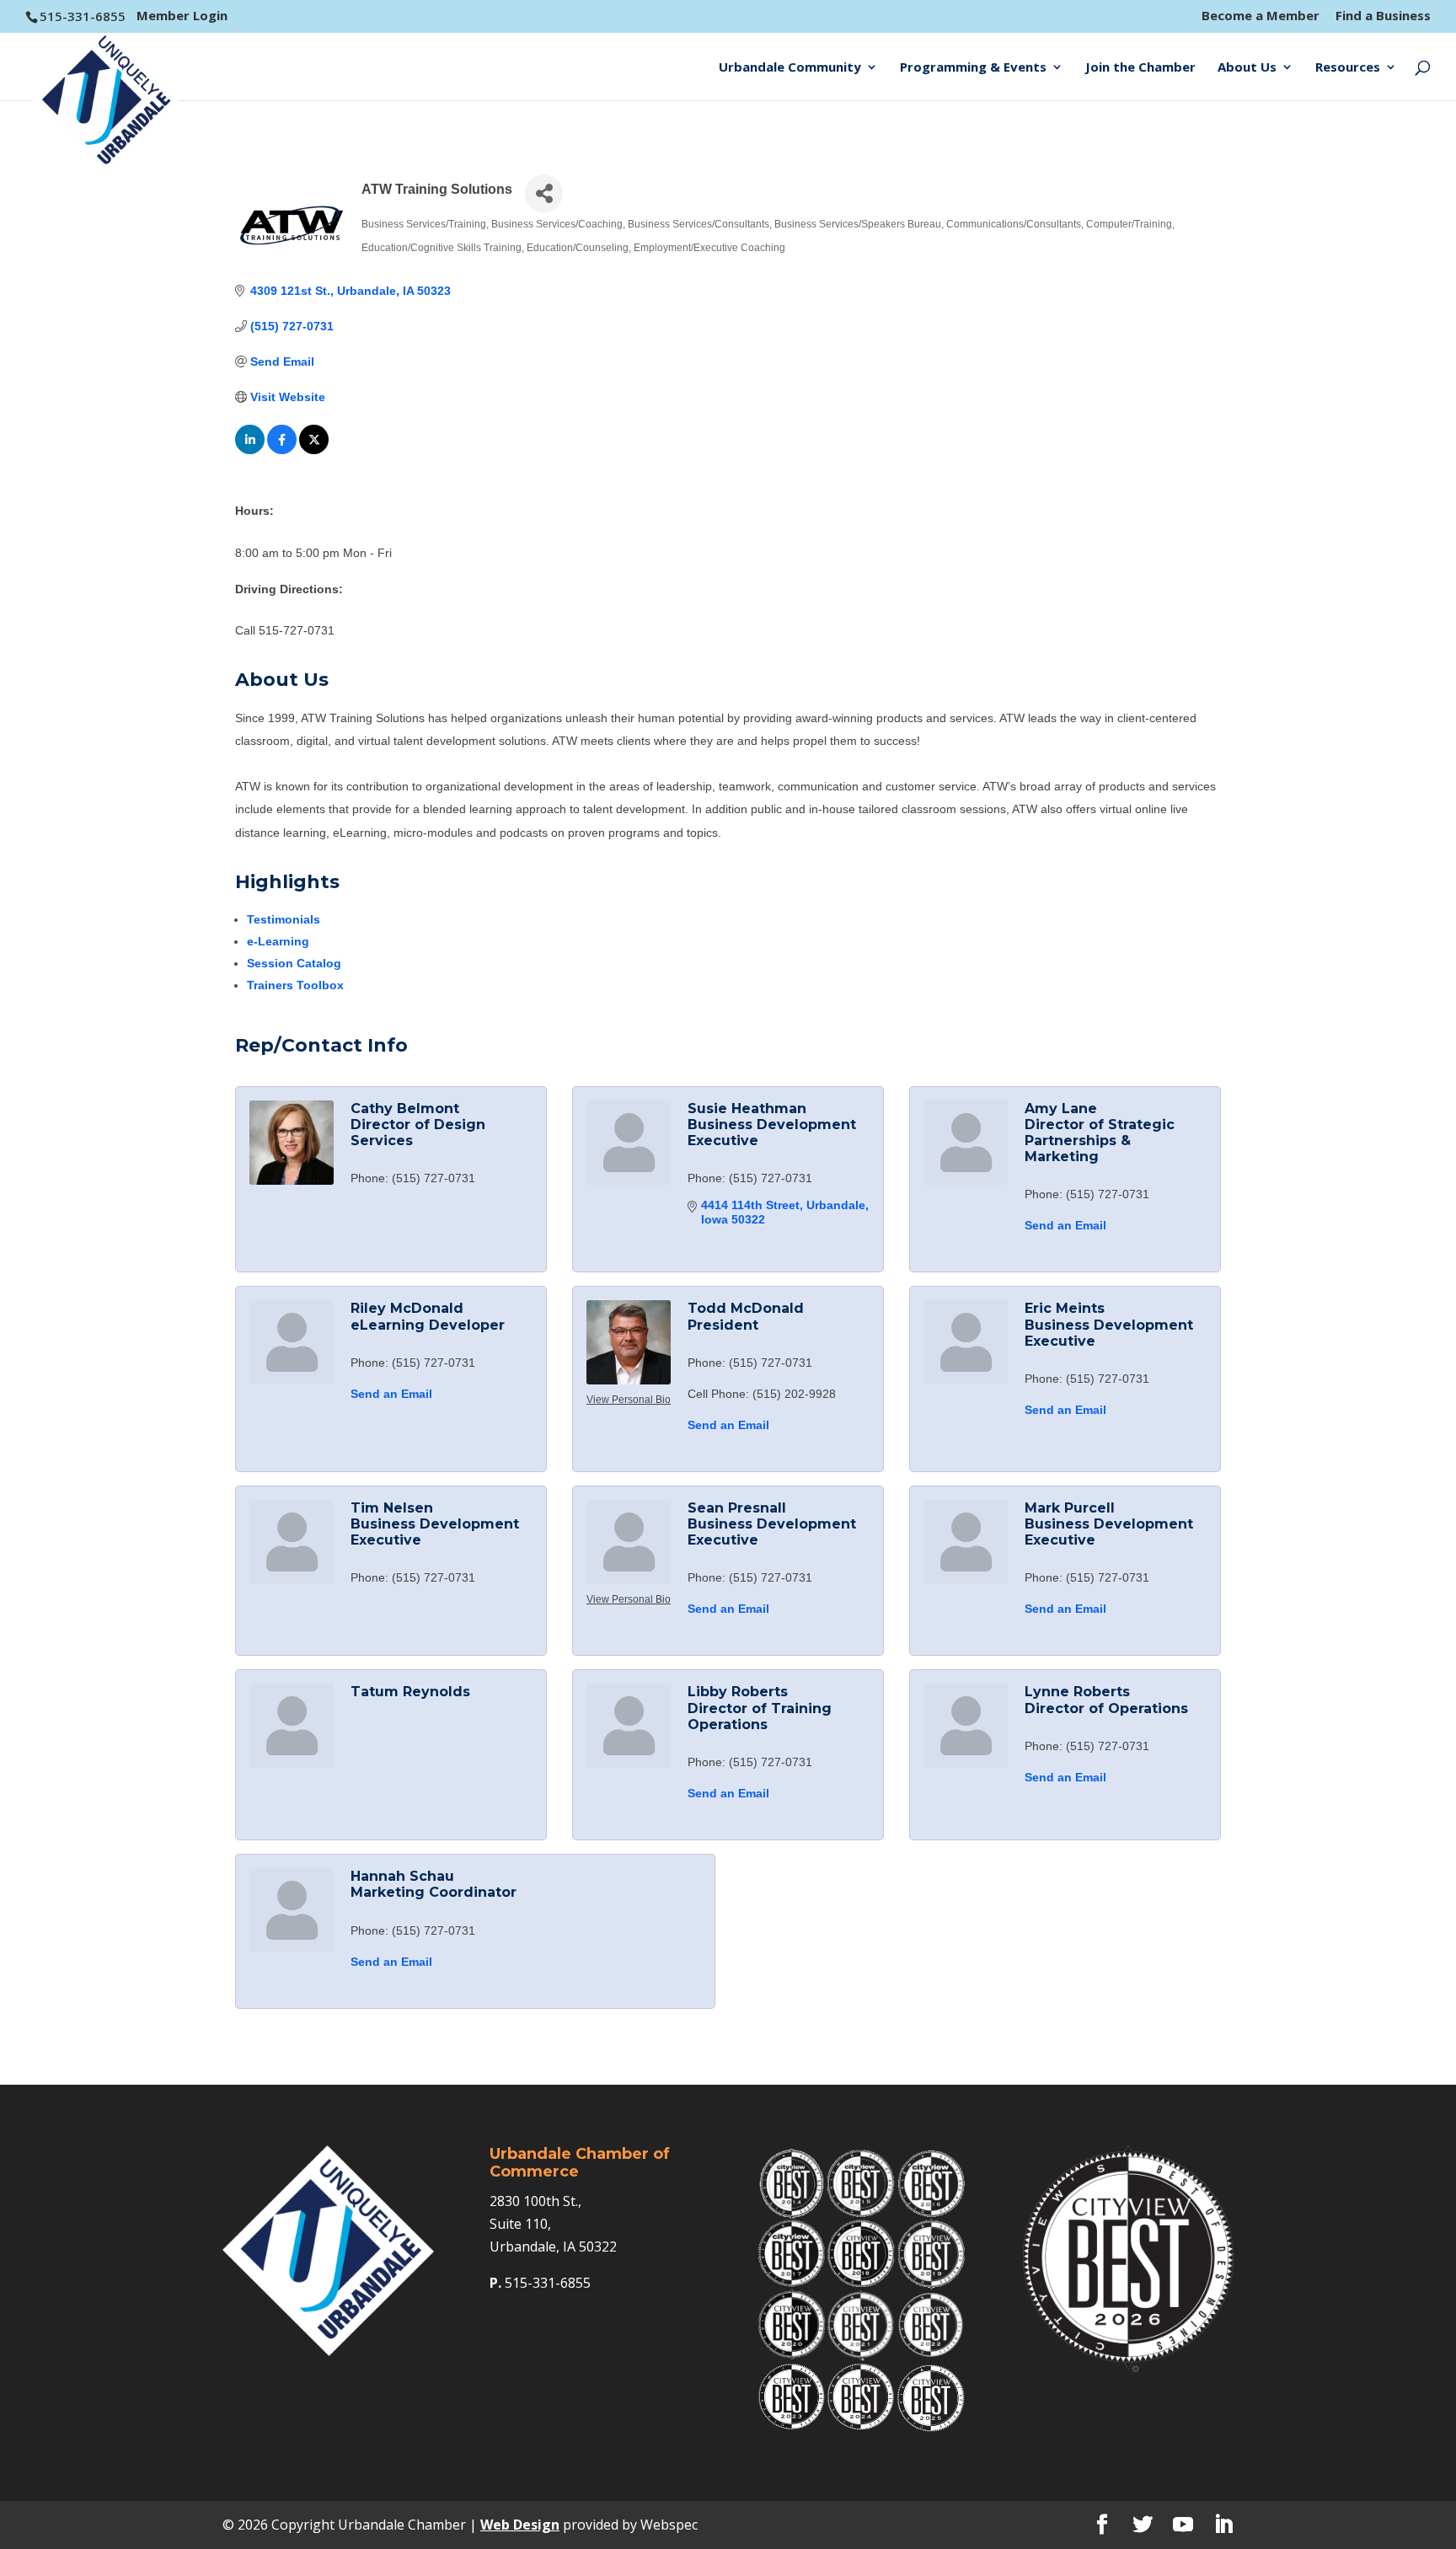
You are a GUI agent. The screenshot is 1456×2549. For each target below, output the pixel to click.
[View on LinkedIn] (250, 450)
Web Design (520, 2525)
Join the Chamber (1140, 68)
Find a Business (1383, 16)
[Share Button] (544, 193)
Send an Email (1065, 1225)
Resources (1348, 68)
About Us (1247, 68)
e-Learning (278, 941)
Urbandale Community (790, 68)
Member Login (182, 15)
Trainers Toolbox (295, 985)
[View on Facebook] (282, 450)
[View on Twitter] (314, 450)
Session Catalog (294, 963)
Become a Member (1261, 16)
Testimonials (284, 919)
